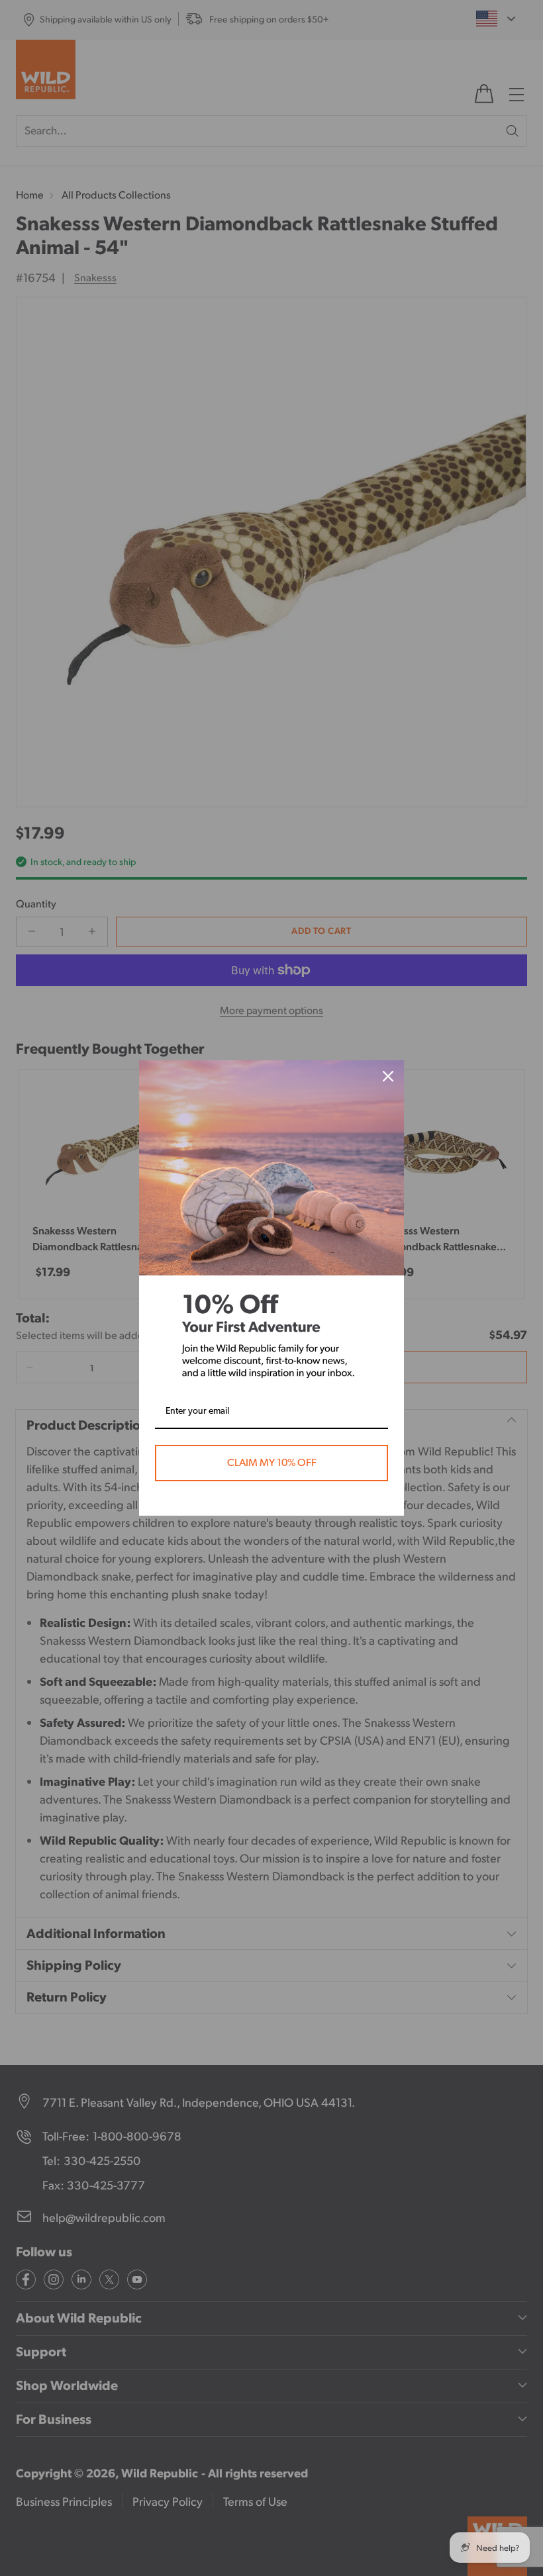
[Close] (388, 1076)
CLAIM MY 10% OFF (272, 1463)
